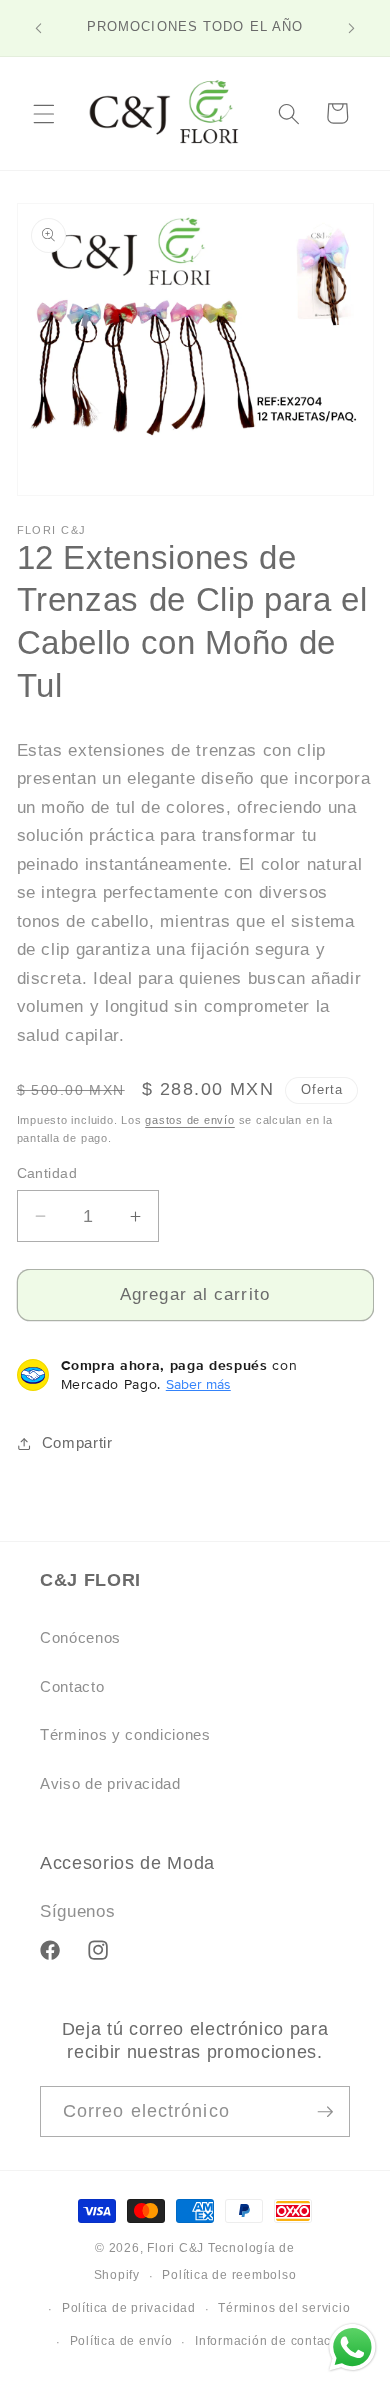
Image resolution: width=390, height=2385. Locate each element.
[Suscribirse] (325, 2112)
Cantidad (47, 1173)
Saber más (198, 1384)
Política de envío (121, 2341)
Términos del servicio (284, 2308)
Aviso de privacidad (110, 1783)
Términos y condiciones (125, 1734)
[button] (44, 113)
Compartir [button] (77, 1442)
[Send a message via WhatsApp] (352, 2347)
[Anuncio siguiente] (352, 28)
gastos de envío (190, 1120)
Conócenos (80, 1637)
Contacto (72, 1686)
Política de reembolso (229, 2275)
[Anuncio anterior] (39, 28)
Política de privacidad (129, 2308)
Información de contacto (269, 2341)
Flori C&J (175, 2248)
